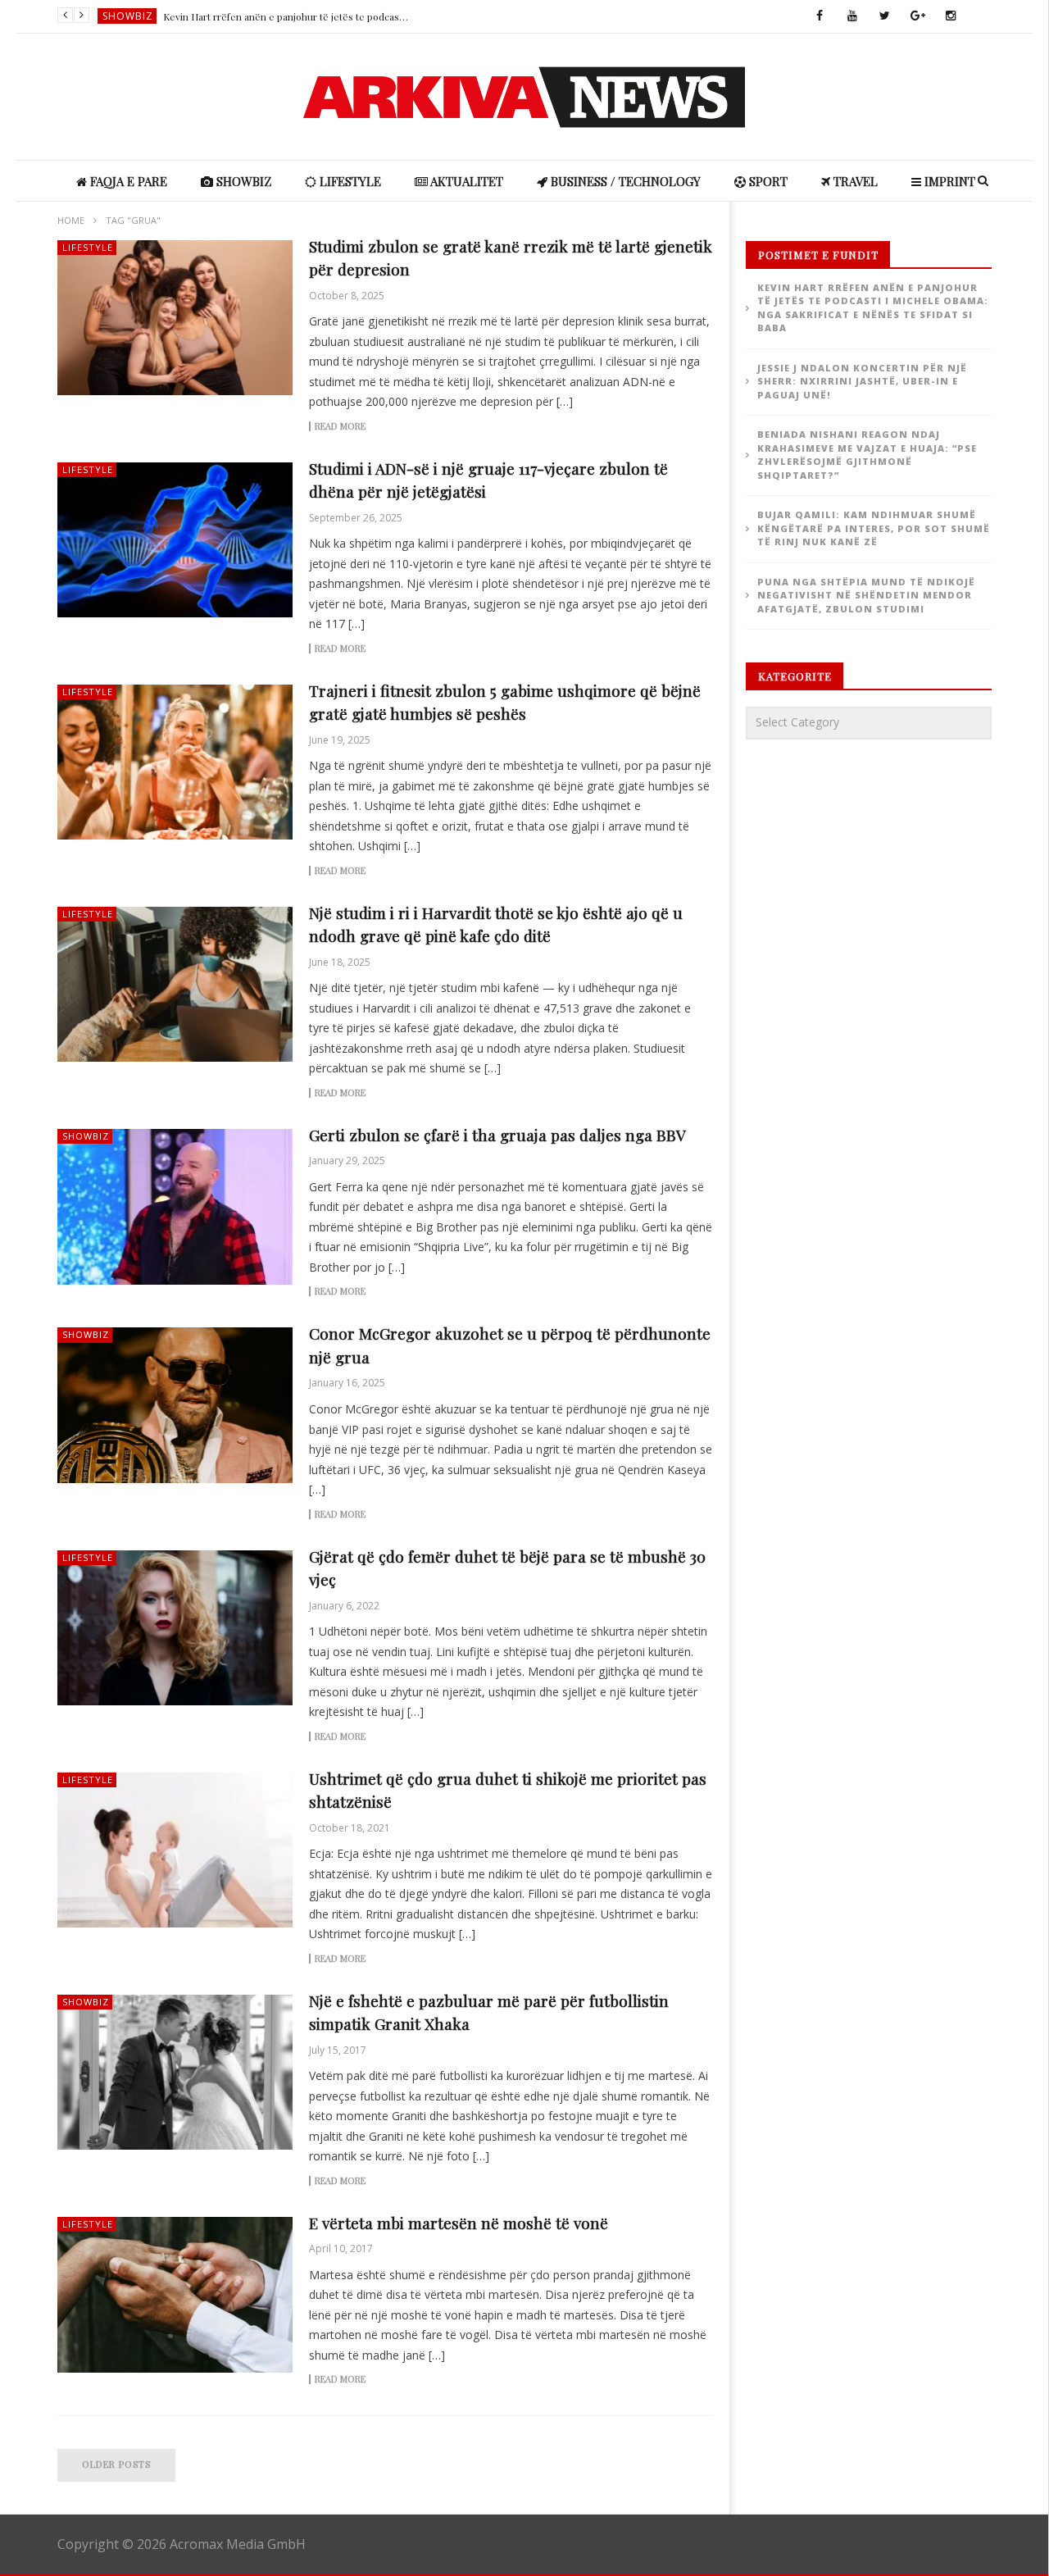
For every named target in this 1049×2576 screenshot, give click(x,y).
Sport (767, 181)
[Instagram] (951, 16)
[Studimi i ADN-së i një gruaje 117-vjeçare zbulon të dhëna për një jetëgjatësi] (175, 540)
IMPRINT (948, 181)
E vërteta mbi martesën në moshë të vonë (459, 2223)
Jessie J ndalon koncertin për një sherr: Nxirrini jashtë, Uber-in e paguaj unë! (286, 16)
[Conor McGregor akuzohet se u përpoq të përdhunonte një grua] (175, 1405)
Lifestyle (349, 181)
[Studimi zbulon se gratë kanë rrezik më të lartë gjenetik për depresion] (175, 318)
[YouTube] (852, 16)
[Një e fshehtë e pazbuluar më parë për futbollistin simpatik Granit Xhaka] (175, 2073)
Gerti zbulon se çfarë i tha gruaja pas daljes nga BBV (497, 1135)
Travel (854, 181)
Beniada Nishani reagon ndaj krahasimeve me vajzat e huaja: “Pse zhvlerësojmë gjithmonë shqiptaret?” (867, 455)
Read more (340, 426)
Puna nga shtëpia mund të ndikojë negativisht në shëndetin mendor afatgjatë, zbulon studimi (866, 595)
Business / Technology (624, 181)
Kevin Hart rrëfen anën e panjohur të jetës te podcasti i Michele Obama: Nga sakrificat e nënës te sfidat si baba (873, 308)
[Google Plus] (918, 16)
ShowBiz (128, 16)
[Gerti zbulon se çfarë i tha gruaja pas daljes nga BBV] (175, 1207)
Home (71, 220)
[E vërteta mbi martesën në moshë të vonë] (175, 2295)
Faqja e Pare (127, 181)
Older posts (116, 2464)
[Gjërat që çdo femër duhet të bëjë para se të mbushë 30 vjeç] (175, 1628)
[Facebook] (820, 16)
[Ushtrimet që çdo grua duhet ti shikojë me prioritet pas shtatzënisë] (175, 1850)
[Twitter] (885, 16)
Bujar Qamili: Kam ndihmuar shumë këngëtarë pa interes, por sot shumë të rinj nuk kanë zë (874, 528)
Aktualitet (465, 181)
